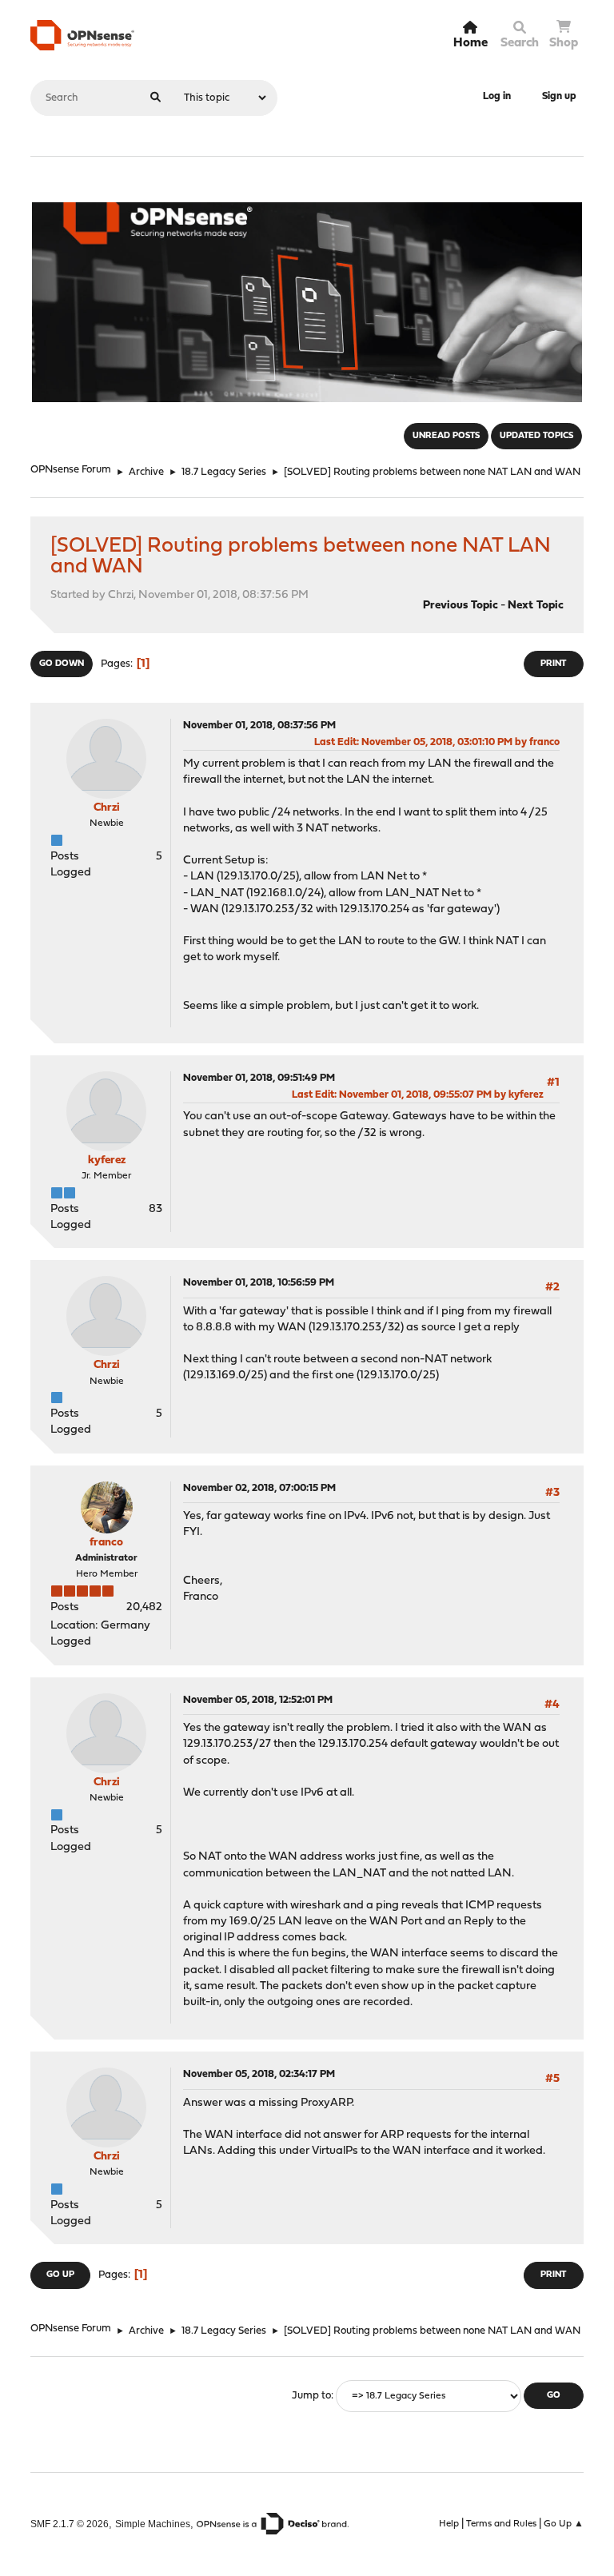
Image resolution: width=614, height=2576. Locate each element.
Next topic (536, 606)
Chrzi (107, 808)
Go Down (62, 664)
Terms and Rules (501, 2524)
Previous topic (460, 606)
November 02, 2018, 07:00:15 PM (259, 1488)
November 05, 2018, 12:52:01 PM (258, 1700)
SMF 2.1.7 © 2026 (70, 2524)
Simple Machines (153, 2524)
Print (553, 664)
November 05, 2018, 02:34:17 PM (259, 2074)
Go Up (60, 2275)
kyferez (107, 1160)
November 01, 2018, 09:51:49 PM (259, 1078)
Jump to (311, 2396)
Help (449, 2524)
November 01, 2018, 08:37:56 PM (259, 726)
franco (106, 1543)
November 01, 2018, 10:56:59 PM (259, 1283)
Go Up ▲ (564, 2524)
